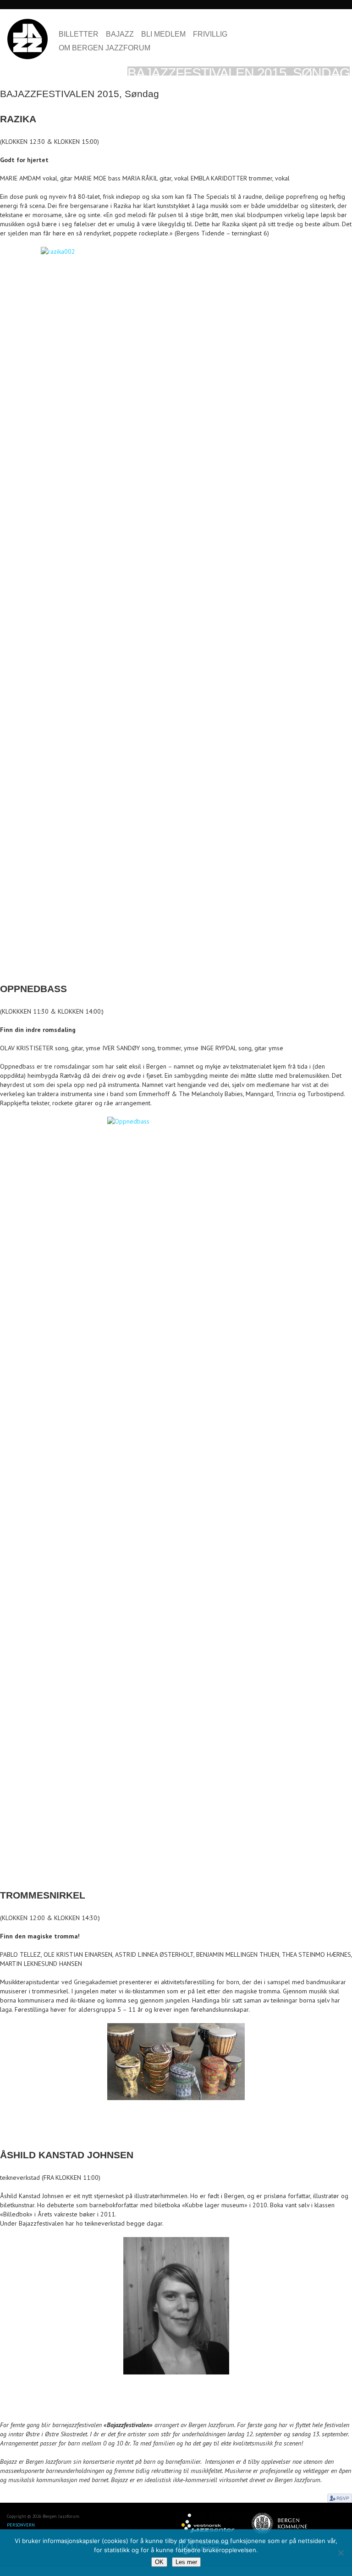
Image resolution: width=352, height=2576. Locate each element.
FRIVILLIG (210, 34)
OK (159, 2562)
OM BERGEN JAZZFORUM (104, 48)
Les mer (186, 2562)
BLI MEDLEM (163, 34)
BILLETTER (79, 34)
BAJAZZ (120, 34)
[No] (341, 2553)
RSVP (340, 2498)
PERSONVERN (21, 2525)
